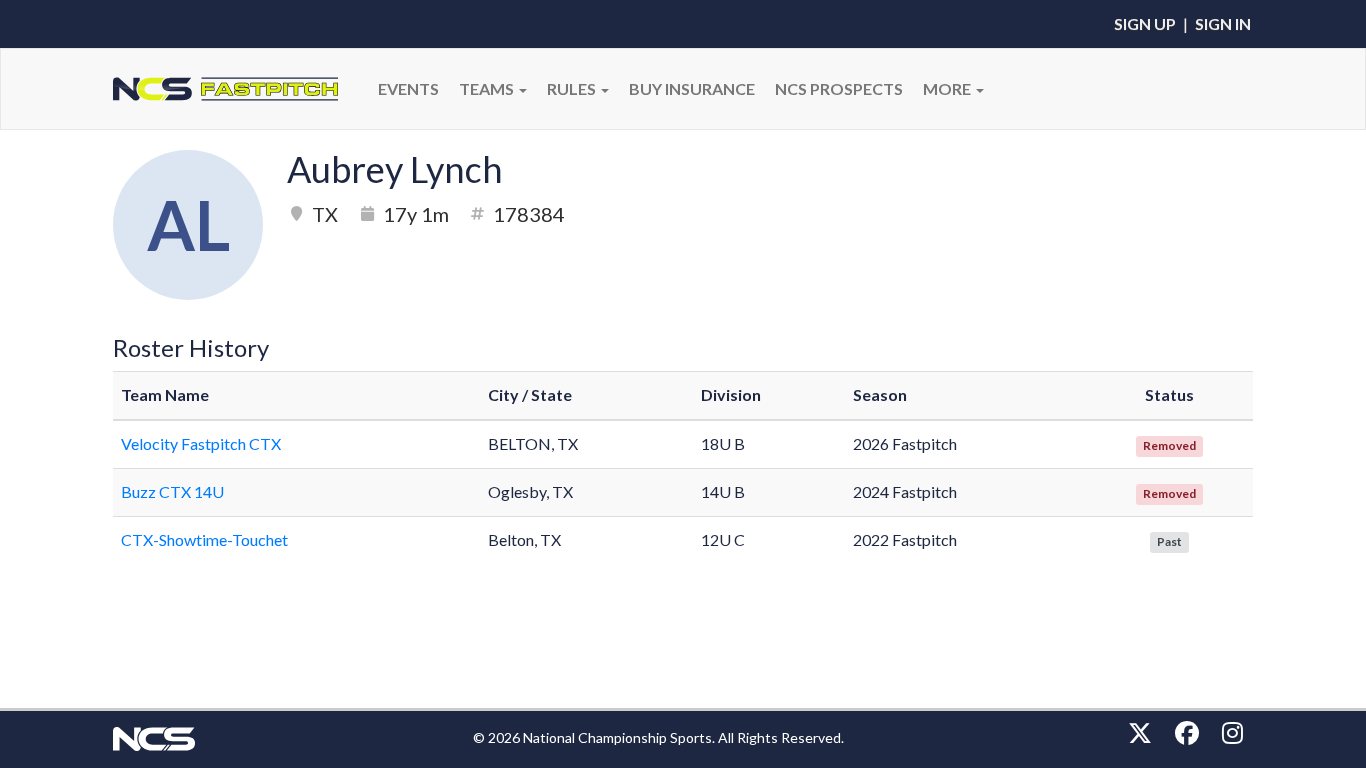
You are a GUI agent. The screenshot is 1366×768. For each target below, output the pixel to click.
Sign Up (1145, 23)
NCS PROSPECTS (839, 88)
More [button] (948, 88)
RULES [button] (573, 88)
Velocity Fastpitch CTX (201, 443)
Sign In (1223, 23)
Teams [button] (488, 88)
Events (408, 88)
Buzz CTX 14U (172, 491)
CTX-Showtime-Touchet (204, 539)
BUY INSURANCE (692, 88)
